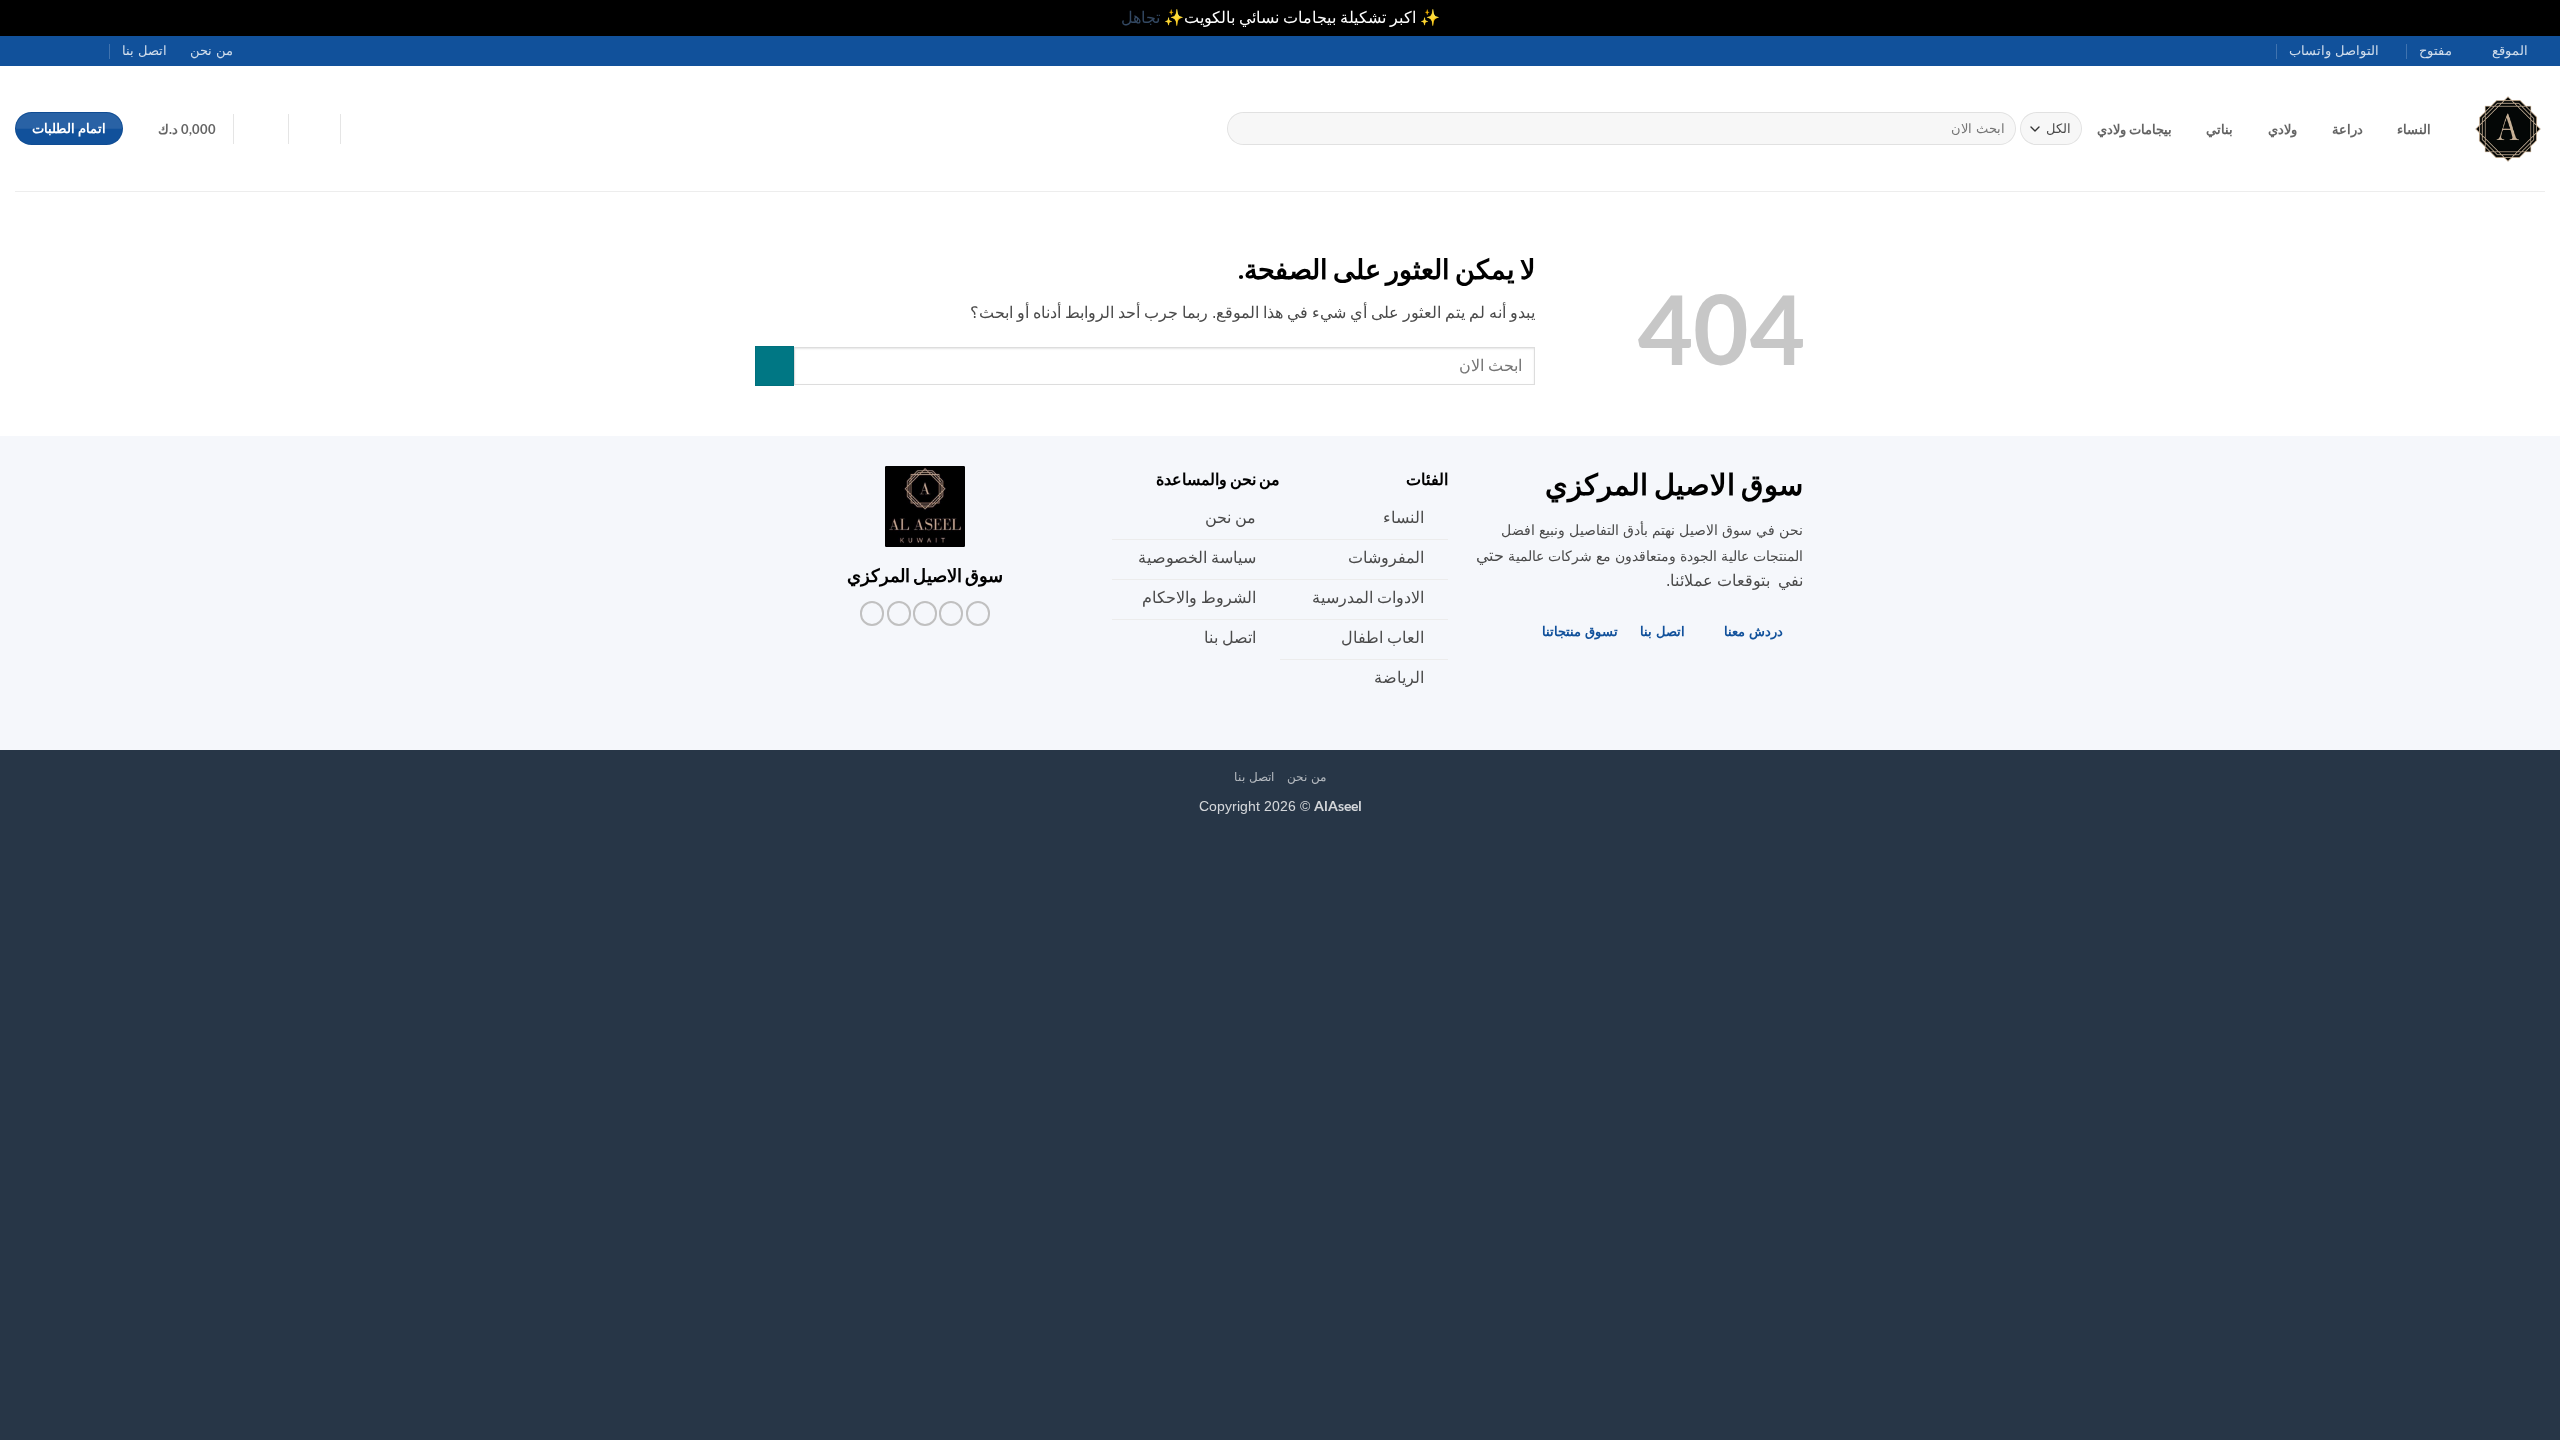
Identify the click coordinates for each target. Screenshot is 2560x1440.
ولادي (2282, 129)
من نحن (211, 50)
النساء (2414, 129)
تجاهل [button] (1140, 17)
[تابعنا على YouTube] (25, 50)
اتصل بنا (144, 50)
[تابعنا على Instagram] (101, 50)
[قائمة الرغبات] (314, 127)
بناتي (2219, 129)
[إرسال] (1246, 129)
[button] (261, 127)
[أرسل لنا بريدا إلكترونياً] (63, 50)
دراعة (2347, 129)
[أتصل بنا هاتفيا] (44, 50)
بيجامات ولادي (2134, 129)
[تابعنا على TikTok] (82, 50)
